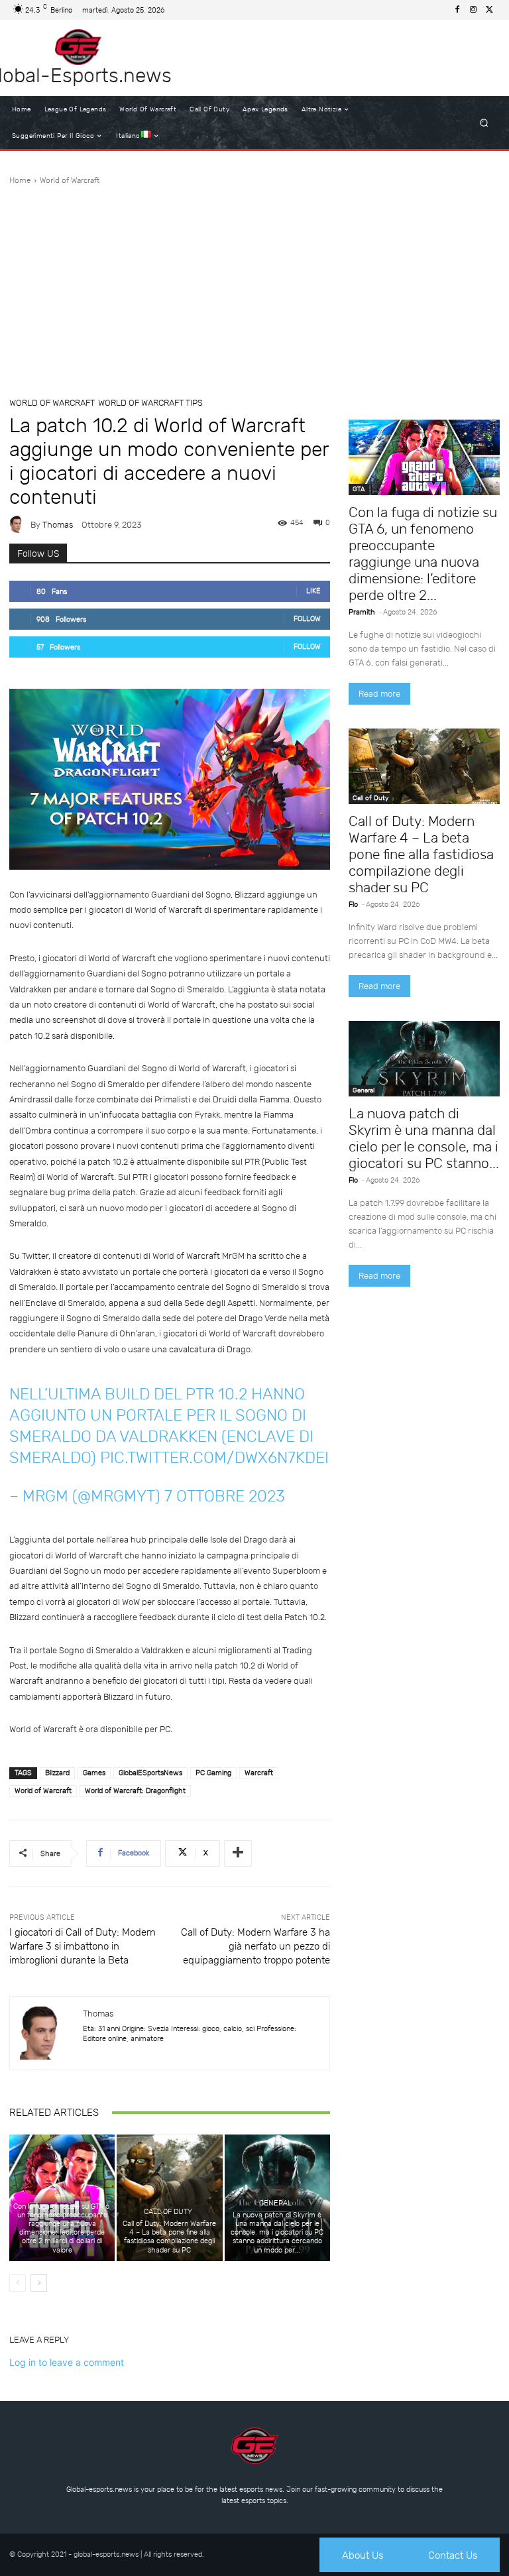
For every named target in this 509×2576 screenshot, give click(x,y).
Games (94, 1773)
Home (20, 180)
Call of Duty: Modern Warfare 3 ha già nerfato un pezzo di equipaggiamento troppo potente (255, 1946)
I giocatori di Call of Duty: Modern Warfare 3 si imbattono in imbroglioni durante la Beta (83, 1946)
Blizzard (57, 1773)
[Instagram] (473, 10)
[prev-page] (18, 2283)
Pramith (362, 612)
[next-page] (39, 2283)
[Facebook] (457, 10)
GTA (61, 2195)
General (275, 2203)
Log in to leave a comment (67, 2362)
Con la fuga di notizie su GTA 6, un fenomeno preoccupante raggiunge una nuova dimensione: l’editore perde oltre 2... (423, 554)
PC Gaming (213, 1773)
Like (313, 591)
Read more (379, 694)
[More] (238, 1853)
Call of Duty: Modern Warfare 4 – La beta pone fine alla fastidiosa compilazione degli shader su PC (169, 2237)
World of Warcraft (70, 180)
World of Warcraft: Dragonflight (135, 1791)
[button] (484, 123)
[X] (489, 10)
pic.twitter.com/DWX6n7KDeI (214, 1458)
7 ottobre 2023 (225, 1496)
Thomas (58, 525)
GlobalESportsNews (150, 1773)
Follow (307, 619)
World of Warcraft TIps (150, 403)
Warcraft (259, 1773)
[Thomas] (20, 524)
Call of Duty (168, 2212)
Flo (353, 905)
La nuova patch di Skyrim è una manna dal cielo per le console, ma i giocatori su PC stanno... (424, 1138)
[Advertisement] (254, 286)
